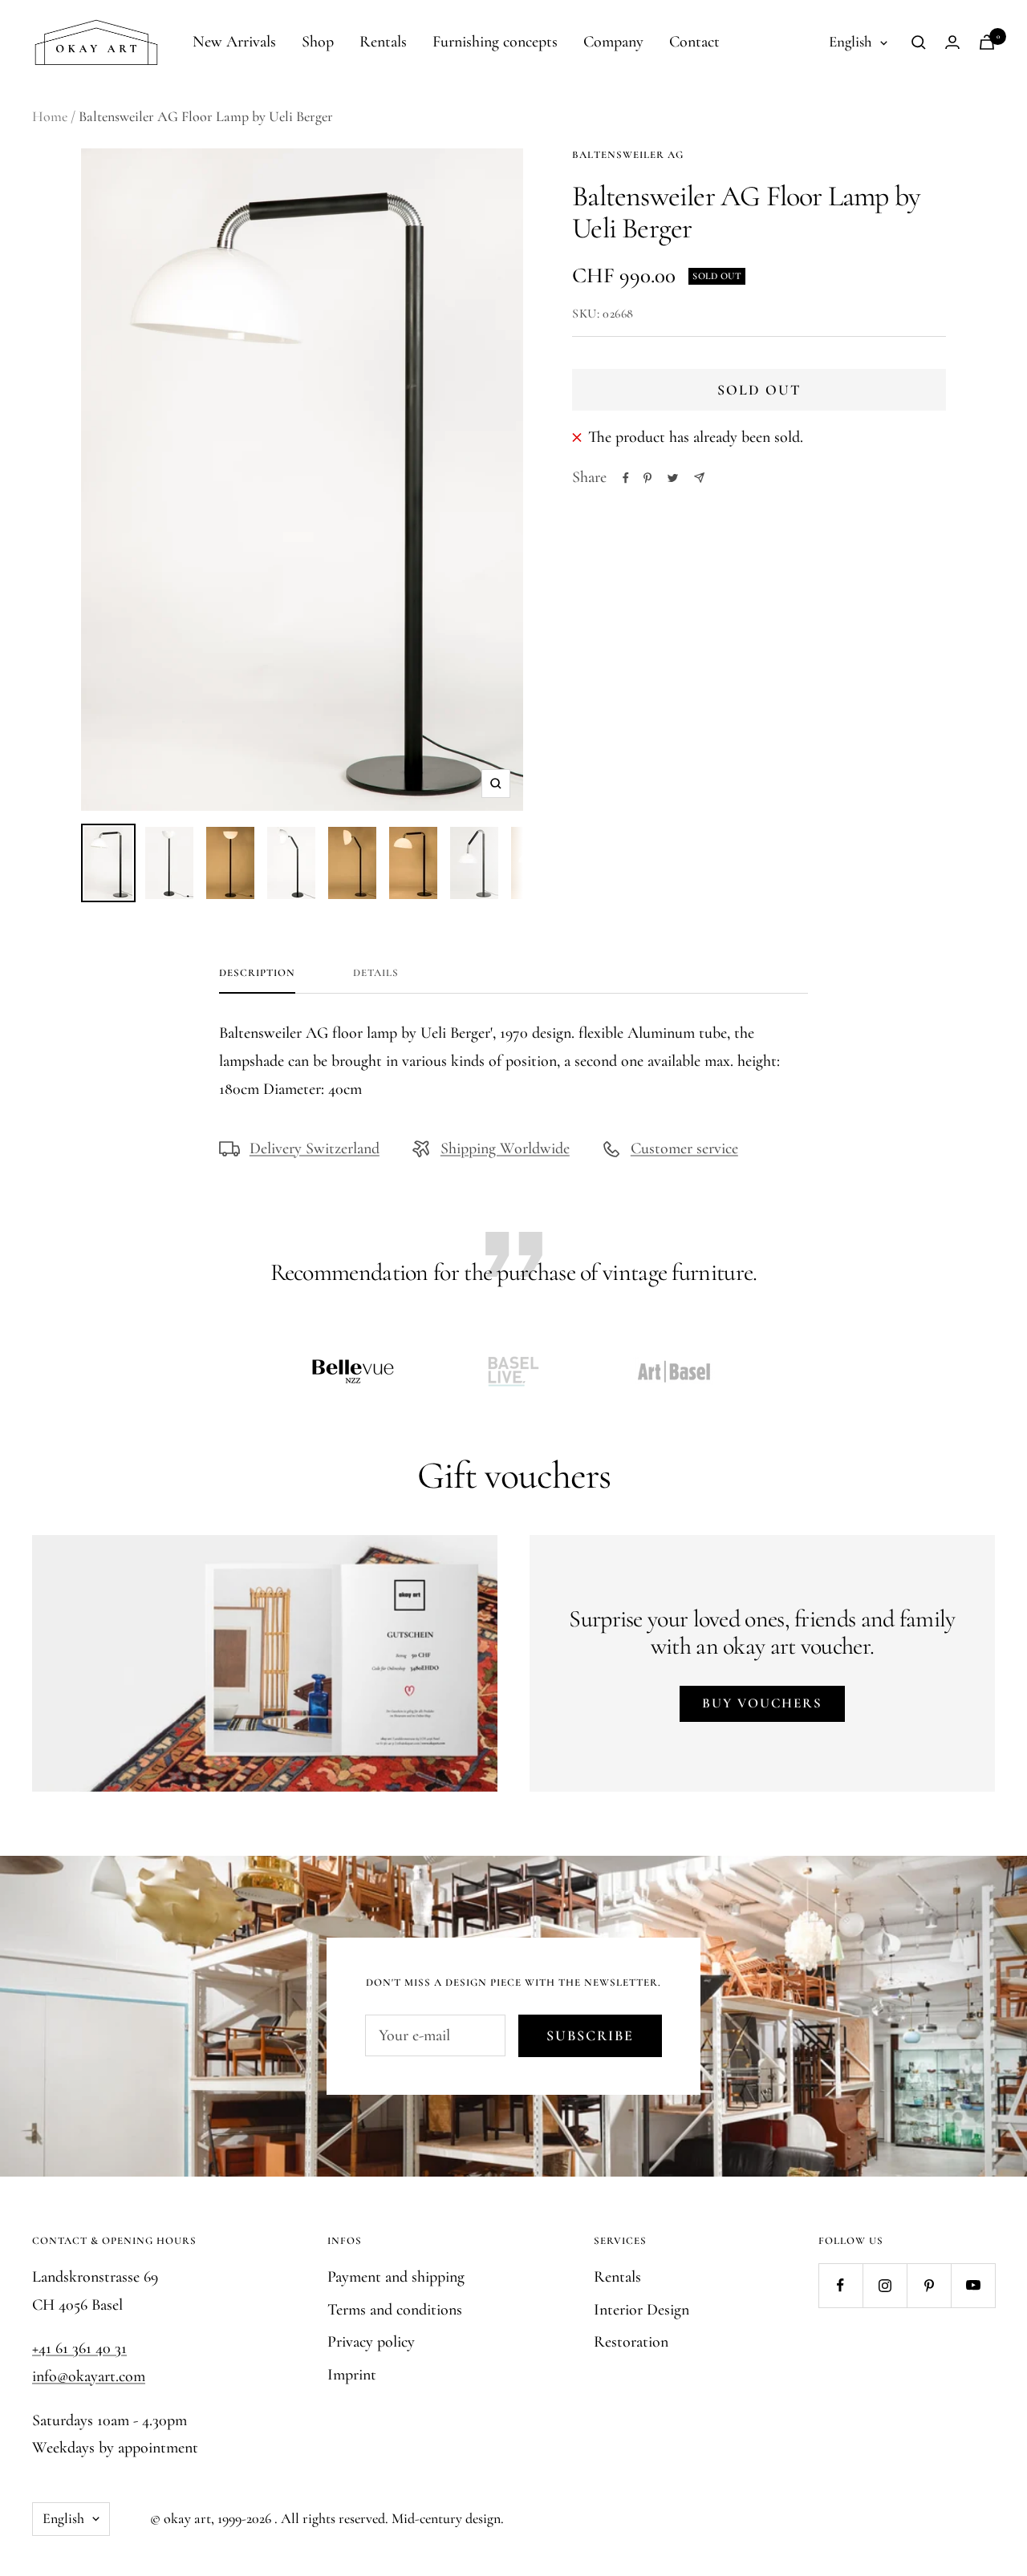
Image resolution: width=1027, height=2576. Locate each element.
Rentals (383, 42)
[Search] (919, 43)
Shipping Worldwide (505, 1148)
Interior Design (641, 2310)
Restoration (631, 2342)
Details (376, 973)
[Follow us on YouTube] (973, 2285)
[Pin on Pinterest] (647, 478)
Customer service (684, 1148)
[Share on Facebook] (626, 478)
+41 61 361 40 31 (79, 2348)
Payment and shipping (396, 2277)
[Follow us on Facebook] (840, 2285)
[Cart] (987, 42)
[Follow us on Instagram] (885, 2285)
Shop (318, 42)
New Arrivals (234, 42)
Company (613, 42)
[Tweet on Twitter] (673, 478)
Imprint (352, 2375)
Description (257, 973)
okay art (187, 2518)
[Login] (952, 42)
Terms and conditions (395, 2310)
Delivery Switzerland (315, 1148)
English (850, 41)
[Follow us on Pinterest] (929, 2285)
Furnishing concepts (495, 42)
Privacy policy (371, 2342)
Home (50, 116)
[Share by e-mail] (699, 478)
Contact (694, 42)
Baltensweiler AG (628, 155)
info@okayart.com (89, 2376)
